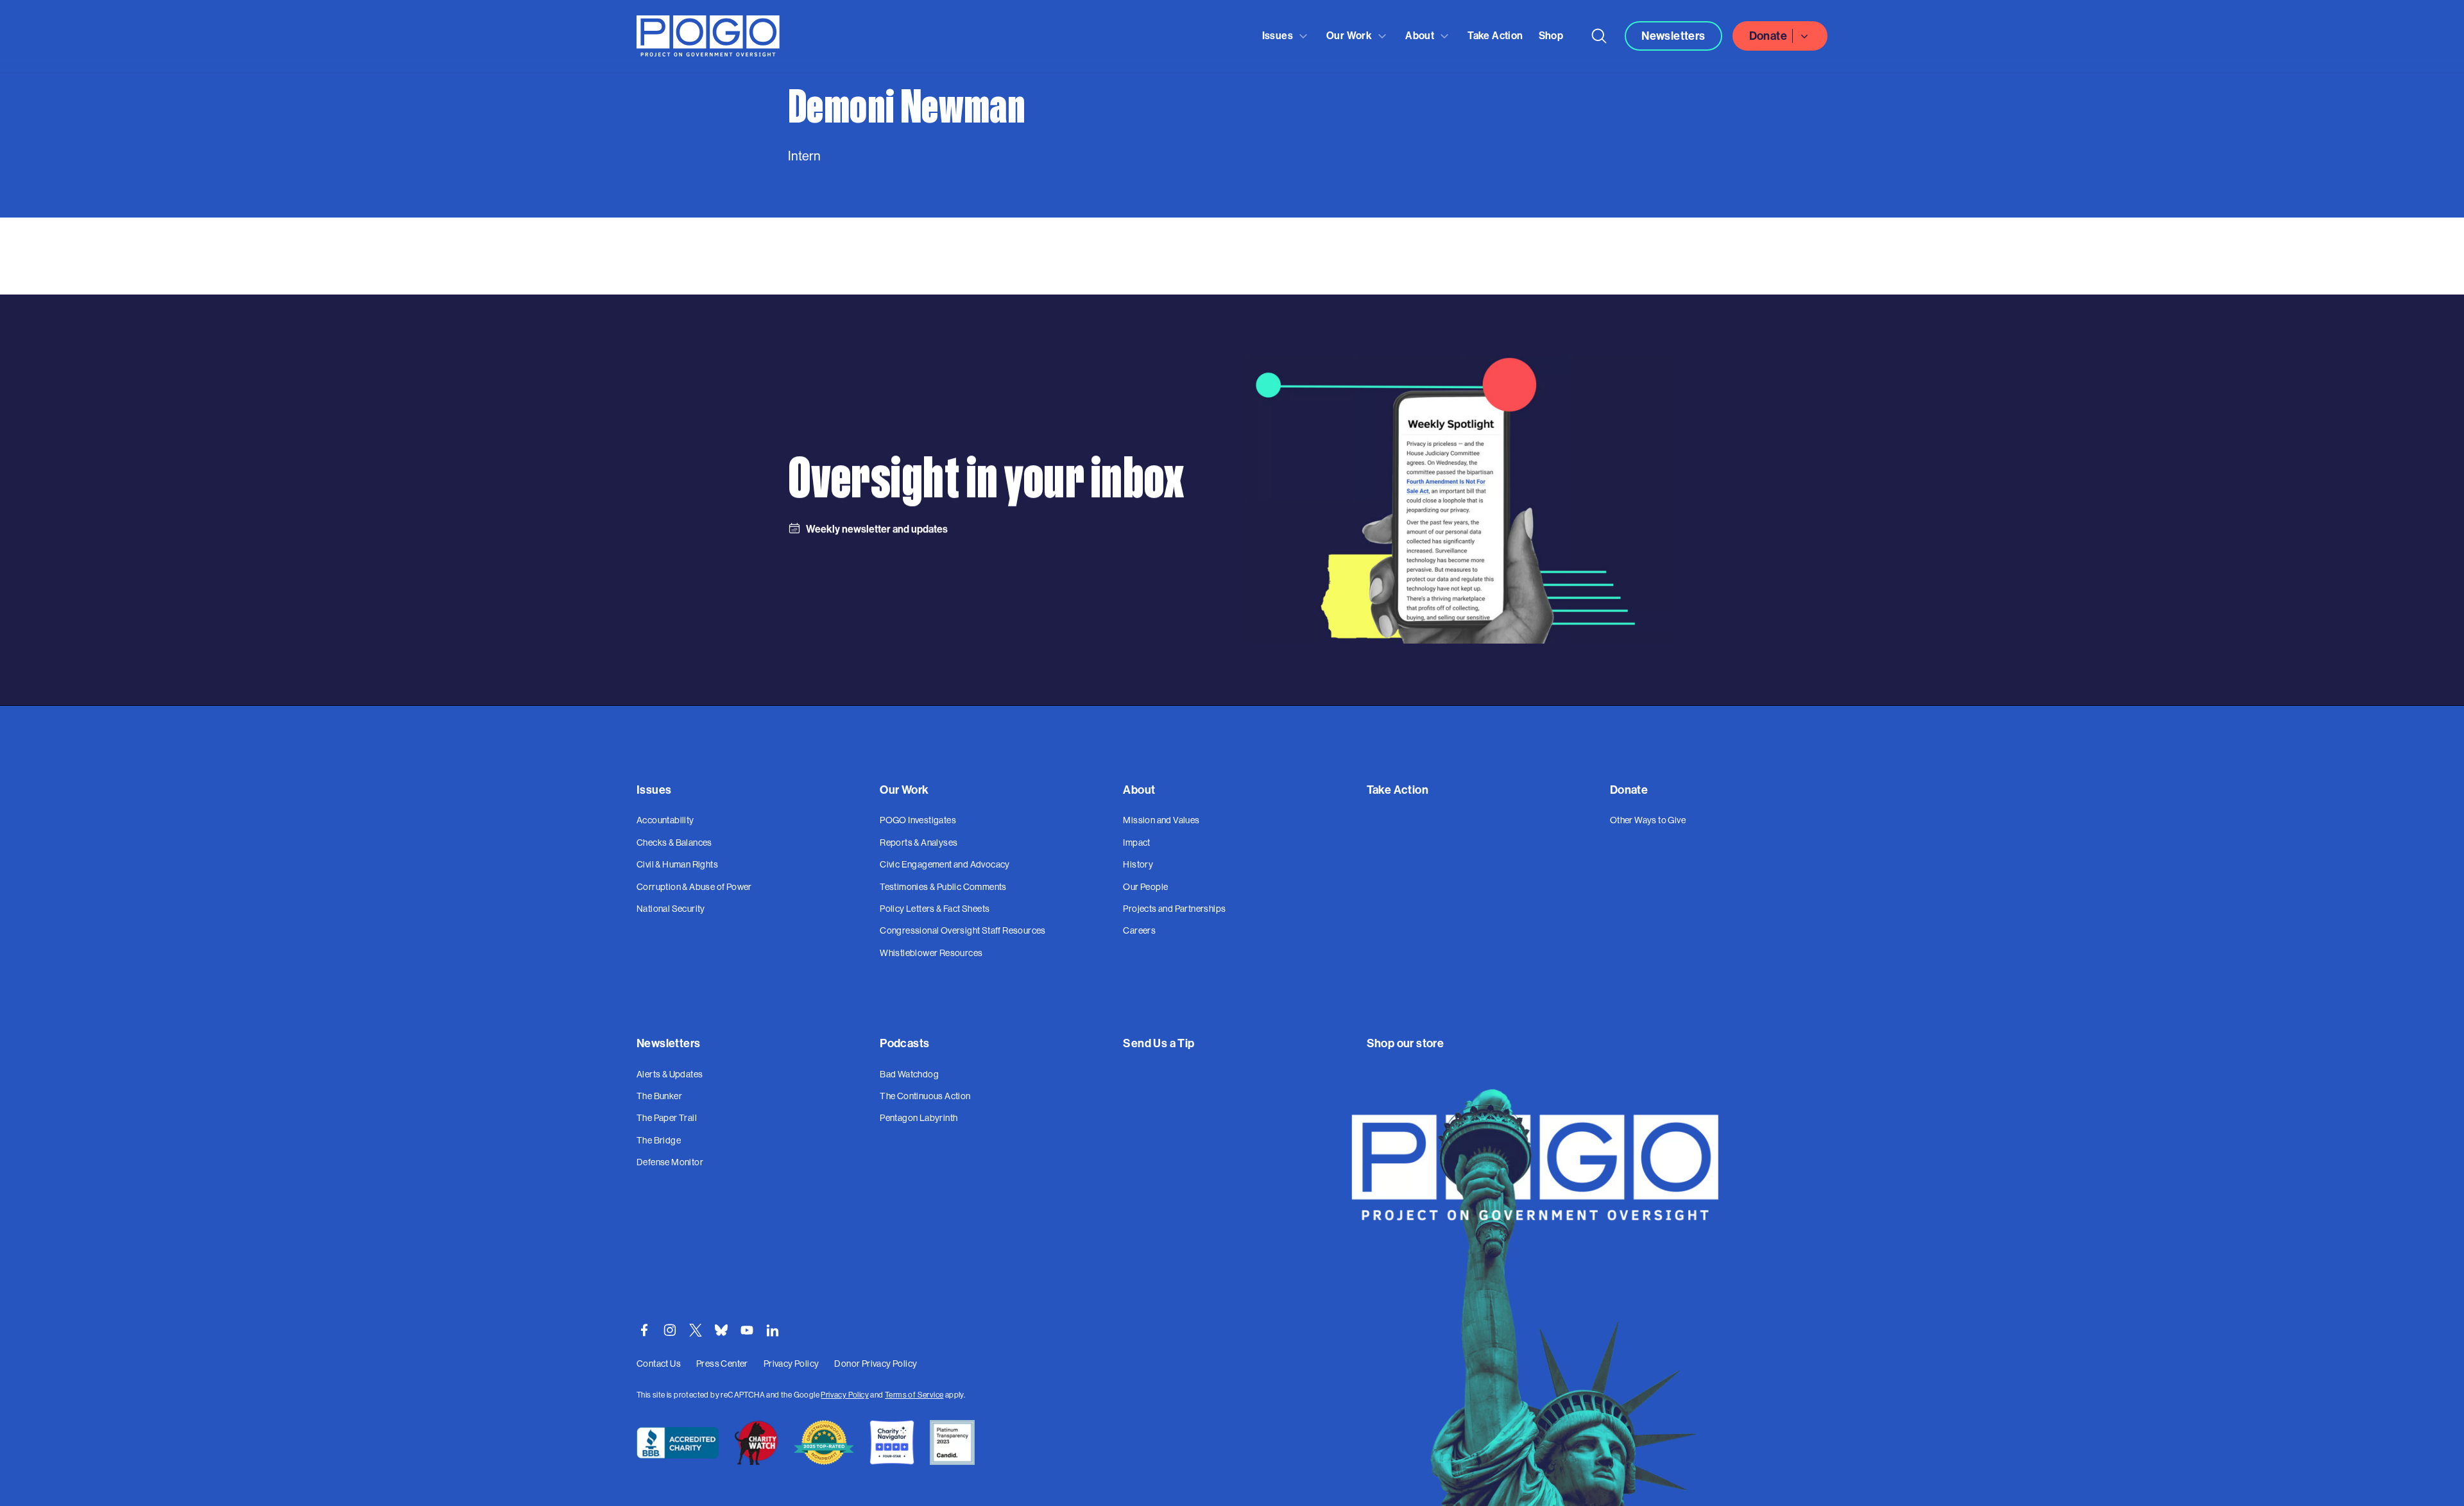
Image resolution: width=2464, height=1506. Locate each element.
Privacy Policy (845, 1395)
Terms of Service (914, 1395)
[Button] (1599, 36)
